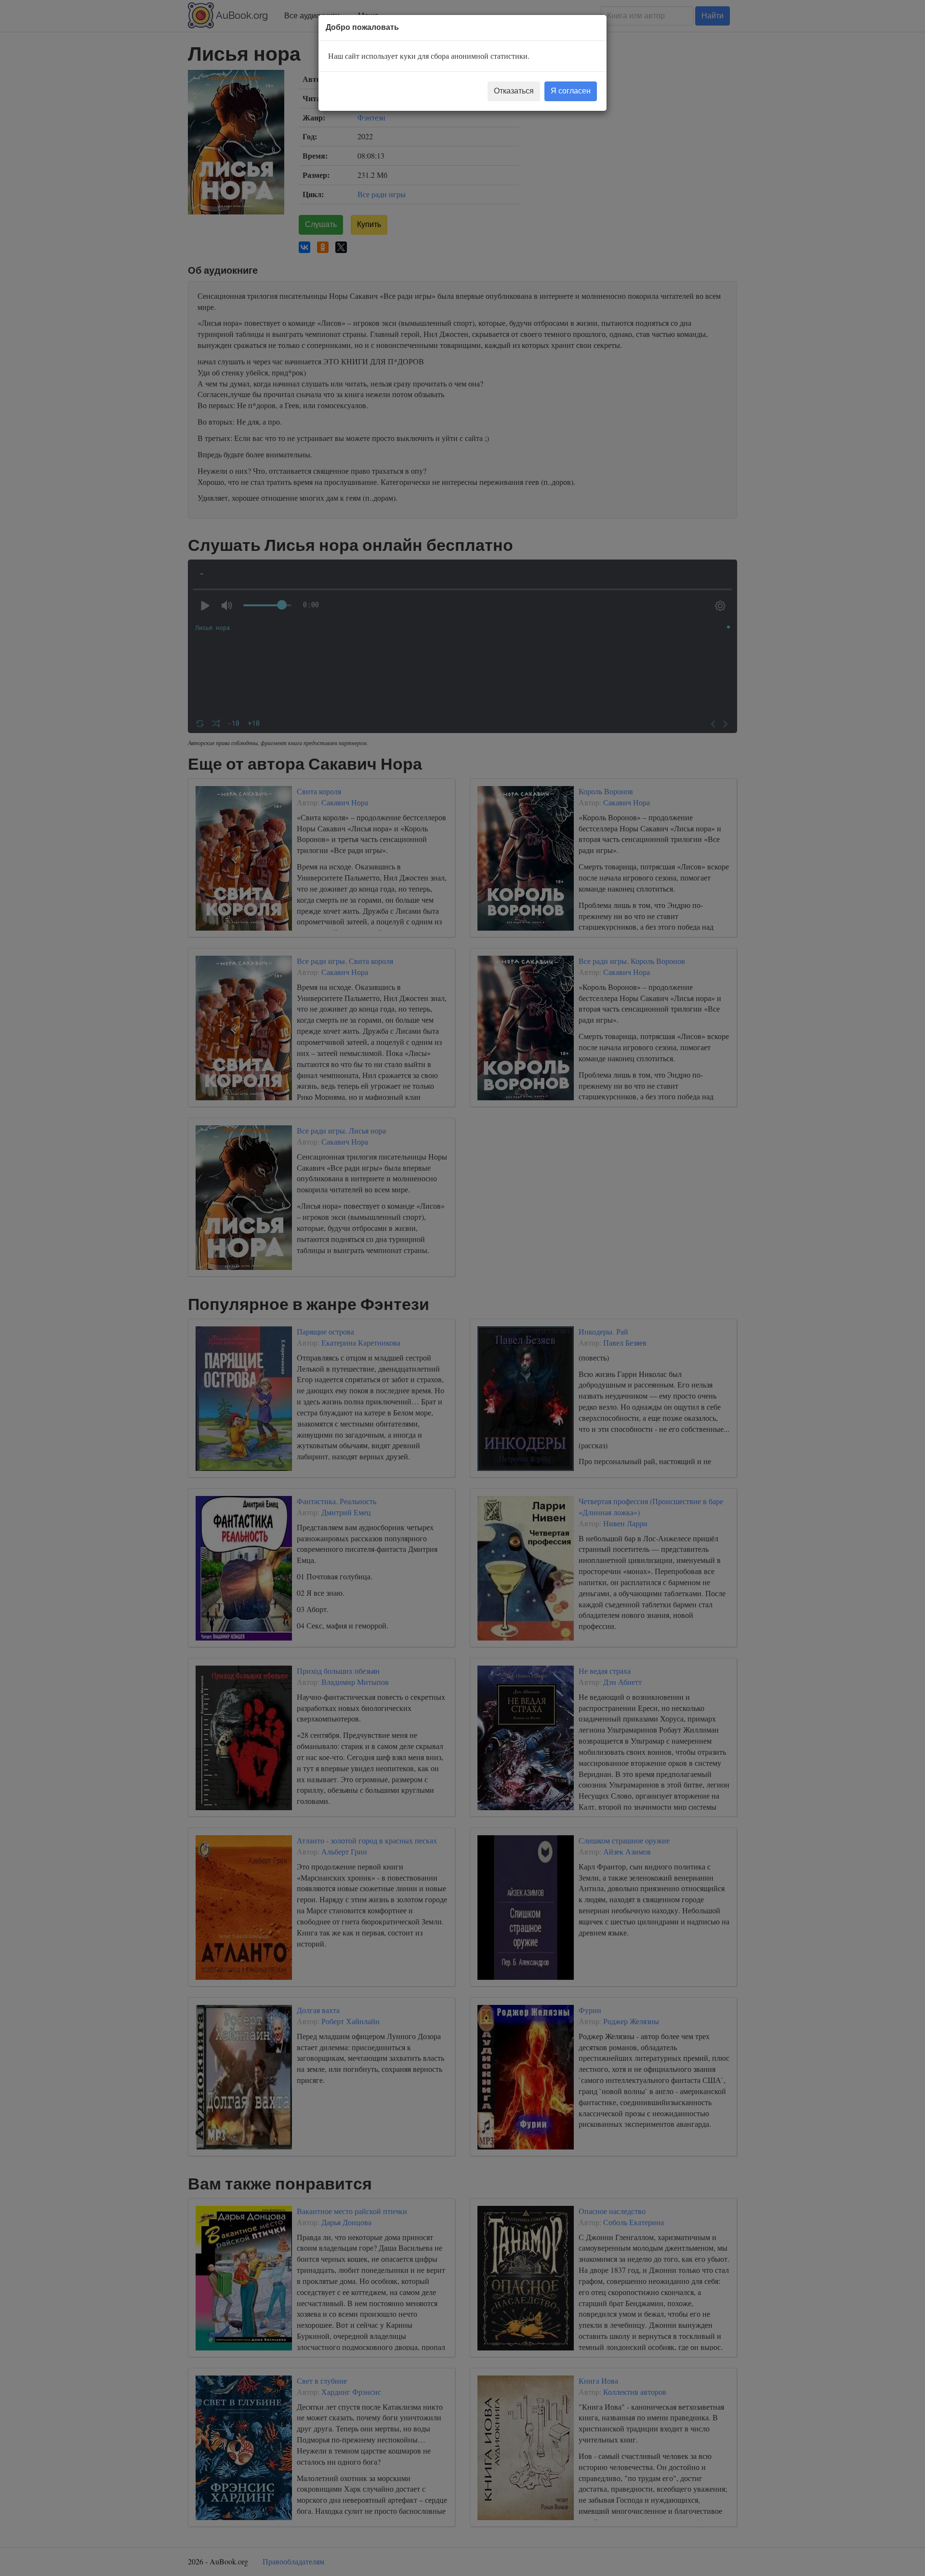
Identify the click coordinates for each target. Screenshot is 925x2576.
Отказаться (514, 91)
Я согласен (571, 91)
